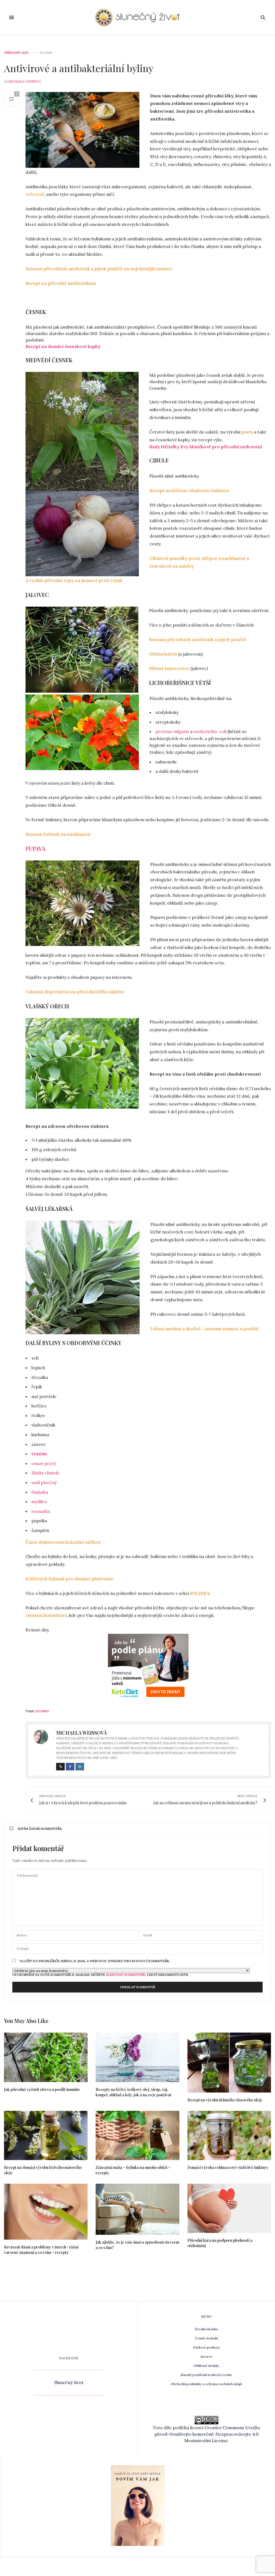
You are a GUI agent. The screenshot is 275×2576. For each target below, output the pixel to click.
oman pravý (44, 1463)
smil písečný (44, 1482)
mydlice (39, 1502)
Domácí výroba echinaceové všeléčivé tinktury (228, 2167)
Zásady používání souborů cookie (206, 2375)
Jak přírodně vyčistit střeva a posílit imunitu (42, 2089)
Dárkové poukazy (207, 2347)
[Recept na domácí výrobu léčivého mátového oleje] (46, 2135)
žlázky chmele (46, 1473)
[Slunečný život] (137, 17)
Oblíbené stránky (206, 2366)
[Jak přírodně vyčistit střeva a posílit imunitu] (46, 2057)
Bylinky (42, 1711)
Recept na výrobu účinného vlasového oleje (225, 2100)
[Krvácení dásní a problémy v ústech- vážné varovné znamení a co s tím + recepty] (46, 2212)
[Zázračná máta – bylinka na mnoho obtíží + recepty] (137, 2135)
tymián (39, 1454)
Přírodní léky (16, 53)
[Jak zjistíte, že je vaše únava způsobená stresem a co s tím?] (137, 2209)
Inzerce (207, 2356)
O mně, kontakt (207, 2338)
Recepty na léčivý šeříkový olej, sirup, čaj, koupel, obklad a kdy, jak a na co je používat (133, 2092)
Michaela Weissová (25, 81)
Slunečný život (69, 2382)
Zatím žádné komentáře (40, 1829)
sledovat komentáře (126, 1975)
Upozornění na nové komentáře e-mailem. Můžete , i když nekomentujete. (101, 1974)
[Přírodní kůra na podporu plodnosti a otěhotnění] (229, 2208)
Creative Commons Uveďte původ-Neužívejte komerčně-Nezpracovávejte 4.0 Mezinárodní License (207, 2434)
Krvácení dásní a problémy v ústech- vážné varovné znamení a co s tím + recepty (41, 2250)
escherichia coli (210, 731)
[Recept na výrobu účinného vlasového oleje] (229, 2062)
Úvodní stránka (206, 2329)
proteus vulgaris (172, 731)
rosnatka (41, 1511)
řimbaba (40, 1492)
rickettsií (35, 194)
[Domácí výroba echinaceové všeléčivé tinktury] (229, 2135)
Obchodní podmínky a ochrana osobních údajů (206, 2384)
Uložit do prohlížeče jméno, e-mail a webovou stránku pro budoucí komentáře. (95, 1961)
